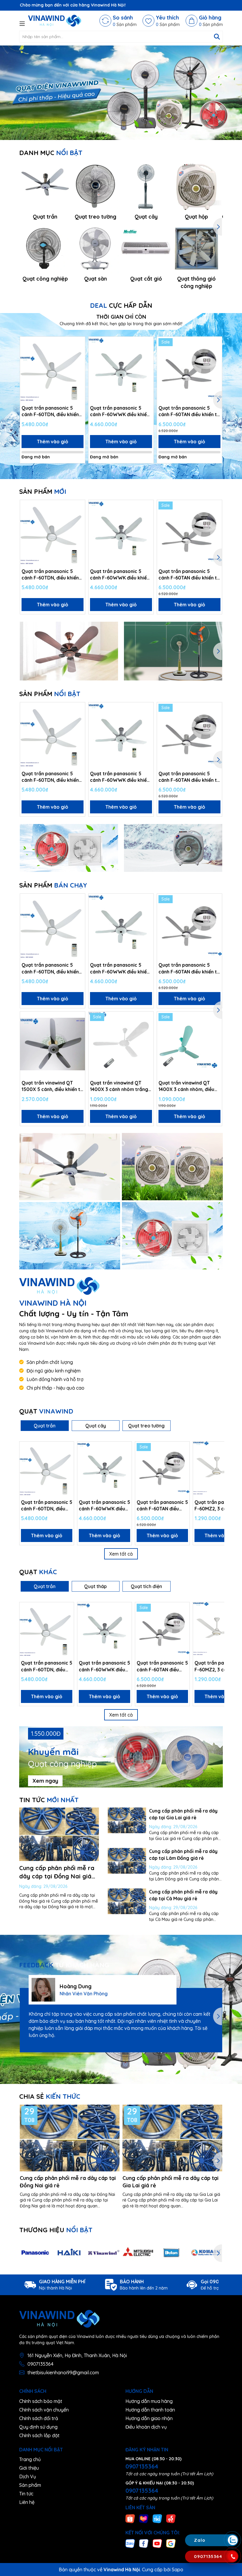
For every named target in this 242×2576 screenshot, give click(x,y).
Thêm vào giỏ (53, 442)
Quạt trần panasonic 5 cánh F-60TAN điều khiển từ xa (189, 411)
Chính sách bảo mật (41, 2401)
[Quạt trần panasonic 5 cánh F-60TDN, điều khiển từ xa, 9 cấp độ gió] (53, 369)
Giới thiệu (29, 2468)
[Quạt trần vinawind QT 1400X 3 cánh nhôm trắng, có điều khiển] (121, 1044)
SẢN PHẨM (43, 491)
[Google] (171, 2543)
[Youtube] (157, 2543)
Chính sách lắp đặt (39, 2435)
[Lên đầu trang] (232, 2505)
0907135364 (40, 2364)
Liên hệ (27, 2502)
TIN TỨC (49, 1800)
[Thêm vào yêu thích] (79, 343)
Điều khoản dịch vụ (146, 2427)
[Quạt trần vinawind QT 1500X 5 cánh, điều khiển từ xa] (53, 1044)
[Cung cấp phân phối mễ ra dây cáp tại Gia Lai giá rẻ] (127, 1820)
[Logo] (55, 21)
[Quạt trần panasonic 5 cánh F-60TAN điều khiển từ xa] (189, 369)
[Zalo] (130, 2543)
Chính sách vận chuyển (44, 2410)
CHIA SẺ (50, 2096)
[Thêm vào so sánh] (79, 354)
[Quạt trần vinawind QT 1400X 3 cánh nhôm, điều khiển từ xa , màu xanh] (189, 1044)
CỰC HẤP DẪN (121, 305)
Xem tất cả (121, 1554)
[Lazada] (144, 2518)
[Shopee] (130, 2518)
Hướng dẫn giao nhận (149, 2418)
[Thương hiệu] (35, 2253)
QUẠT (46, 1411)
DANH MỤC (51, 153)
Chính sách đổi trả (39, 2418)
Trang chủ (30, 2459)
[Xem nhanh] (79, 364)
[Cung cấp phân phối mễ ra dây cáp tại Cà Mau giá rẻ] (127, 1901)
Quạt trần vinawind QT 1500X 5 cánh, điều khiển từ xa (52, 1086)
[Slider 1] (121, 92)
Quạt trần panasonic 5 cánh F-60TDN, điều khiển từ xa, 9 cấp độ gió (50, 411)
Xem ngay (45, 1781)
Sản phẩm (30, 2485)
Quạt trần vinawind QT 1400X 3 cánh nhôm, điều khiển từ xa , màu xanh (186, 1086)
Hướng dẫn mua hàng (149, 2401)
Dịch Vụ (28, 2476)
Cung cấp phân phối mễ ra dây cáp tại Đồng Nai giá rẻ (57, 1876)
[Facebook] (144, 2543)
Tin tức (26, 2494)
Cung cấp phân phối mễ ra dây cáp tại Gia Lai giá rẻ (170, 2182)
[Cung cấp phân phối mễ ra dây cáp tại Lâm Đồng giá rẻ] (127, 1861)
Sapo (178, 2570)
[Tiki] (157, 2518)
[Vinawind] (70, 1167)
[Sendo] (171, 2518)
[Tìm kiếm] (217, 37)
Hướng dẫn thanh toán (150, 2410)
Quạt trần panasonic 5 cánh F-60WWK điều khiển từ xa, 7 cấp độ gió (120, 411)
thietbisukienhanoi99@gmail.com (63, 2373)
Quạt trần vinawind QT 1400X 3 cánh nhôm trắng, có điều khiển (120, 1086)
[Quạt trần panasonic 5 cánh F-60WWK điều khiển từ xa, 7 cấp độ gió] (121, 369)
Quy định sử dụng (38, 2427)
